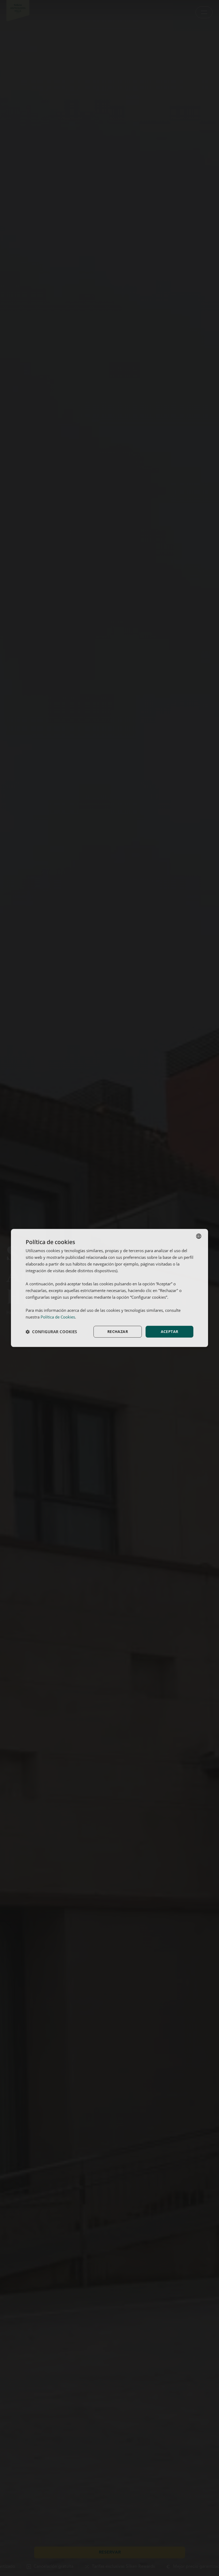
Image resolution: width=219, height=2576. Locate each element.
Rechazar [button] (118, 1331)
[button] (51, 1332)
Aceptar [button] (170, 1331)
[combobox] (199, 1236)
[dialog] (109, 1288)
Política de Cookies (58, 1317)
